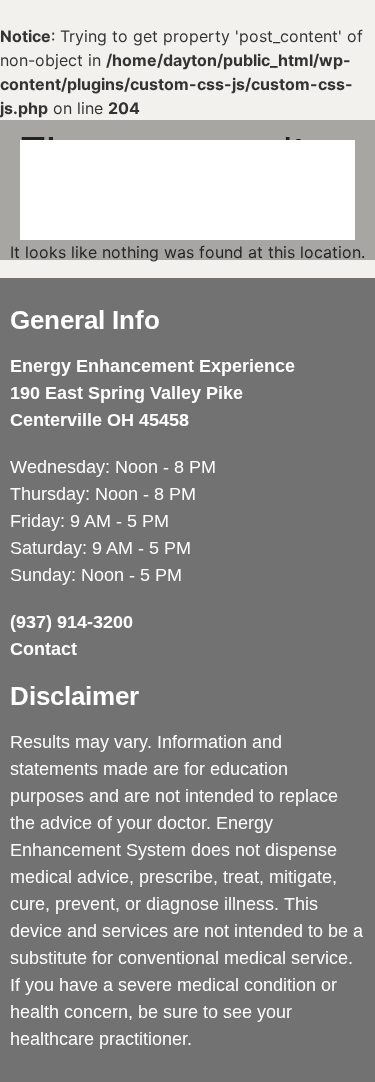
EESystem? (165, 164)
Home (61, 164)
